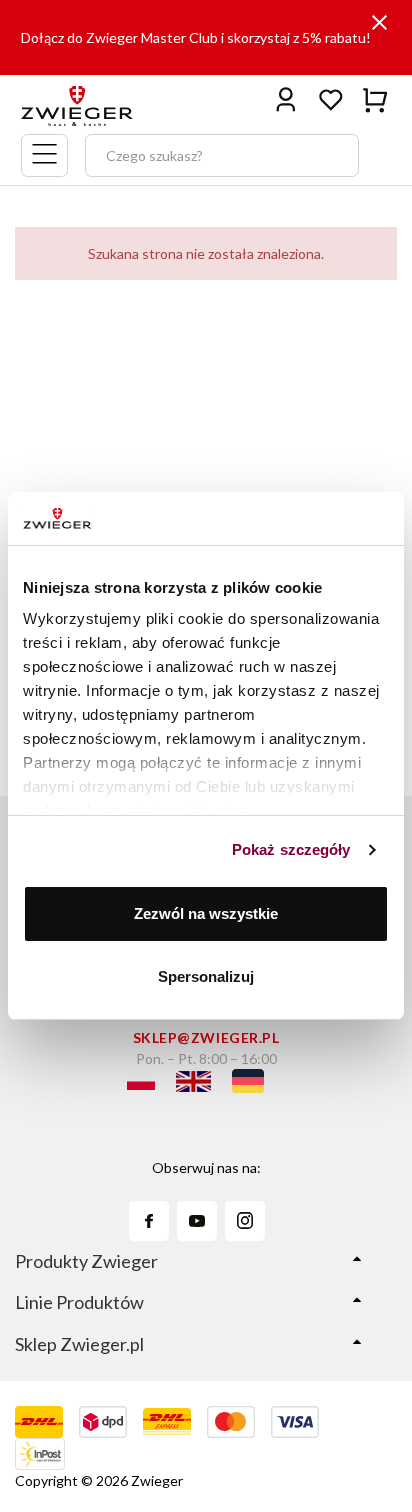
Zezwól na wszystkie (206, 913)
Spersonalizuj (206, 976)
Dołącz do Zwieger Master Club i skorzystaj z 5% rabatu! (196, 37)
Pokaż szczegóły (291, 849)
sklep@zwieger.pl (206, 1037)
